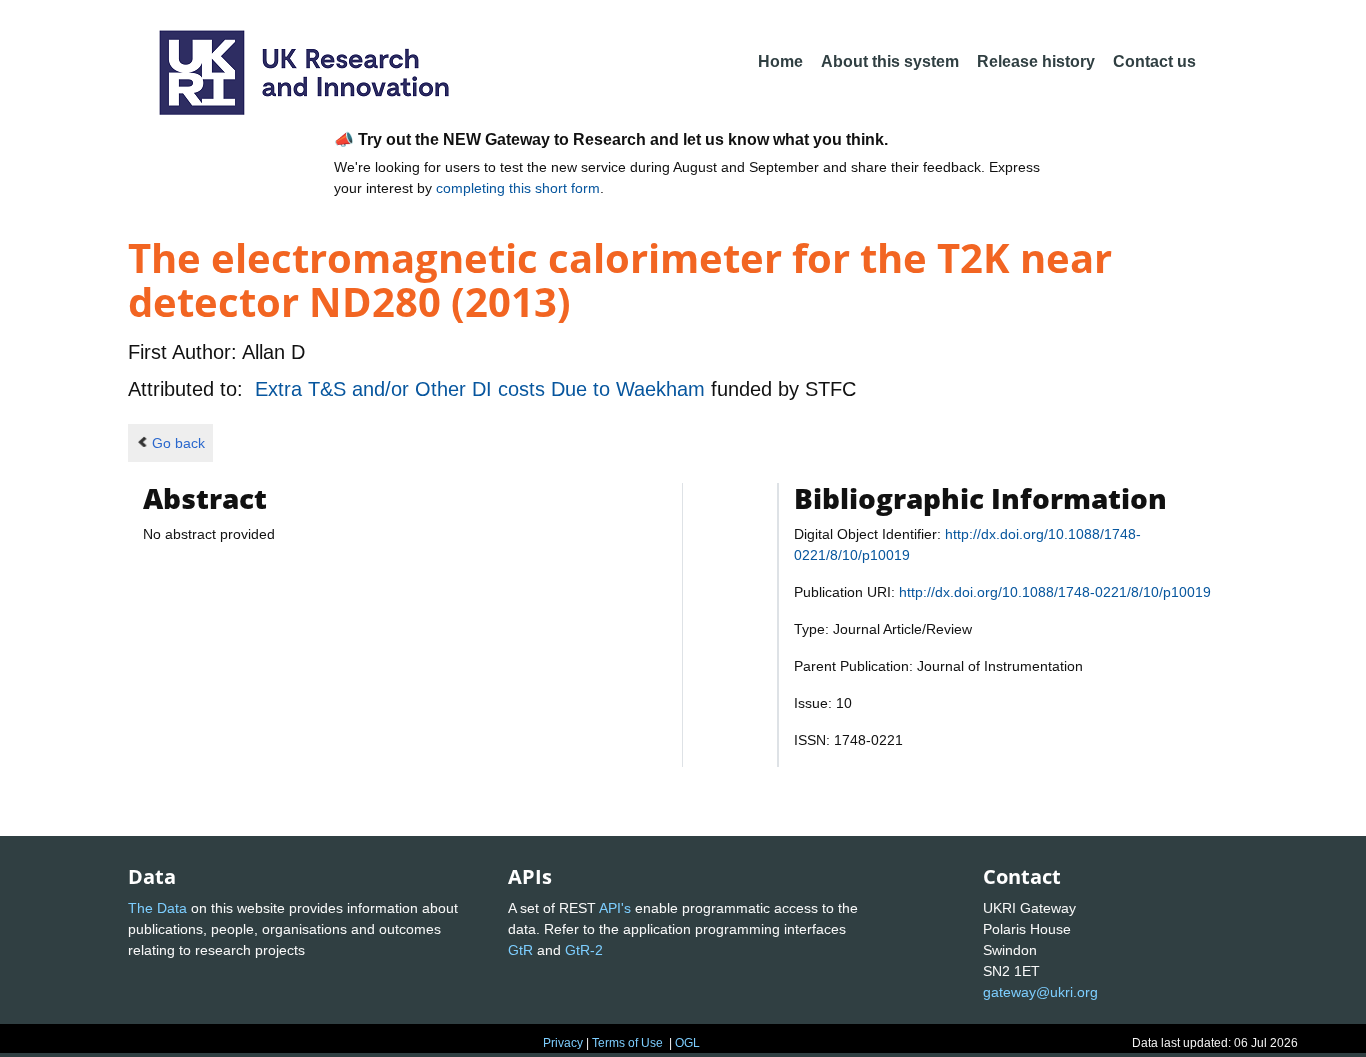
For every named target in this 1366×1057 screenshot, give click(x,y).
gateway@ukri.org (1040, 992)
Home (780, 61)
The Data (157, 908)
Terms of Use (627, 1043)
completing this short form (518, 188)
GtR (520, 950)
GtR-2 (584, 950)
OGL (687, 1043)
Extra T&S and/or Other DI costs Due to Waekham (483, 389)
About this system (890, 61)
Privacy (563, 1043)
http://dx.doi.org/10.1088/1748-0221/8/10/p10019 (1055, 592)
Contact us (1154, 61)
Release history (1036, 61)
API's (615, 908)
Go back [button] (178, 443)
